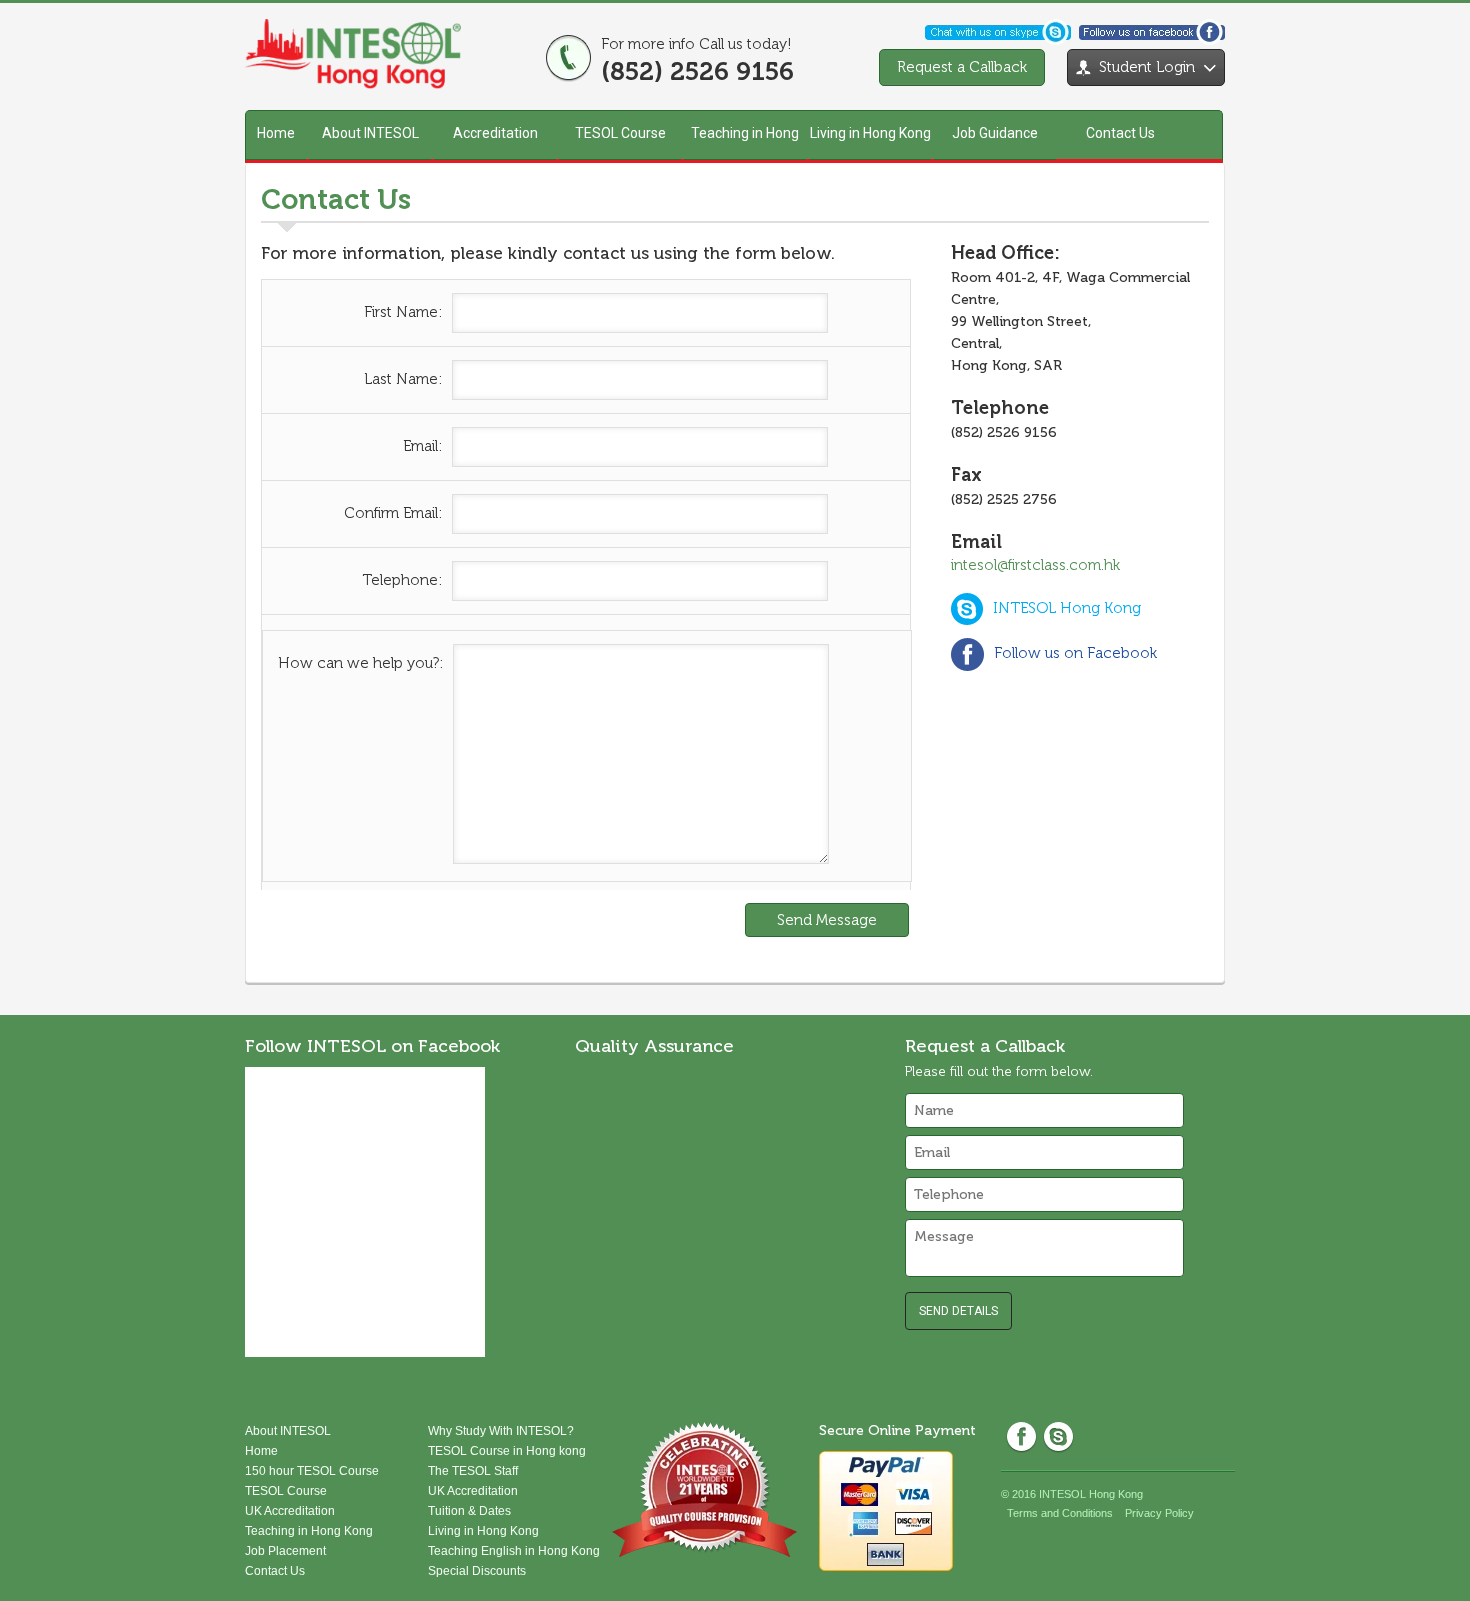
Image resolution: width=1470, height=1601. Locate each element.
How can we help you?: (360, 663)
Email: (422, 446)
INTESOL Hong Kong (1067, 608)
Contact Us (1120, 133)
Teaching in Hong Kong (745, 142)
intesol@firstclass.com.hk (1035, 565)
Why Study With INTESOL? (501, 1431)
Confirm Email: (393, 513)
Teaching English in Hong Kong (514, 1551)
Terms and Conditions (1060, 1513)
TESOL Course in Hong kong (507, 1451)
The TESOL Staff (473, 1471)
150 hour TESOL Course (312, 1471)
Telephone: (402, 580)
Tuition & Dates (469, 1511)
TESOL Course (620, 133)
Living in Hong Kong (870, 133)
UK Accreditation (290, 1511)
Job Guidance (995, 133)
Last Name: (403, 379)
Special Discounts (477, 1571)
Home (276, 133)
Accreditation (495, 133)
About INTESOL (370, 133)
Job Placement (285, 1551)
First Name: (403, 312)
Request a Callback (962, 67)
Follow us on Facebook (1075, 653)
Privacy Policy (1159, 1513)
